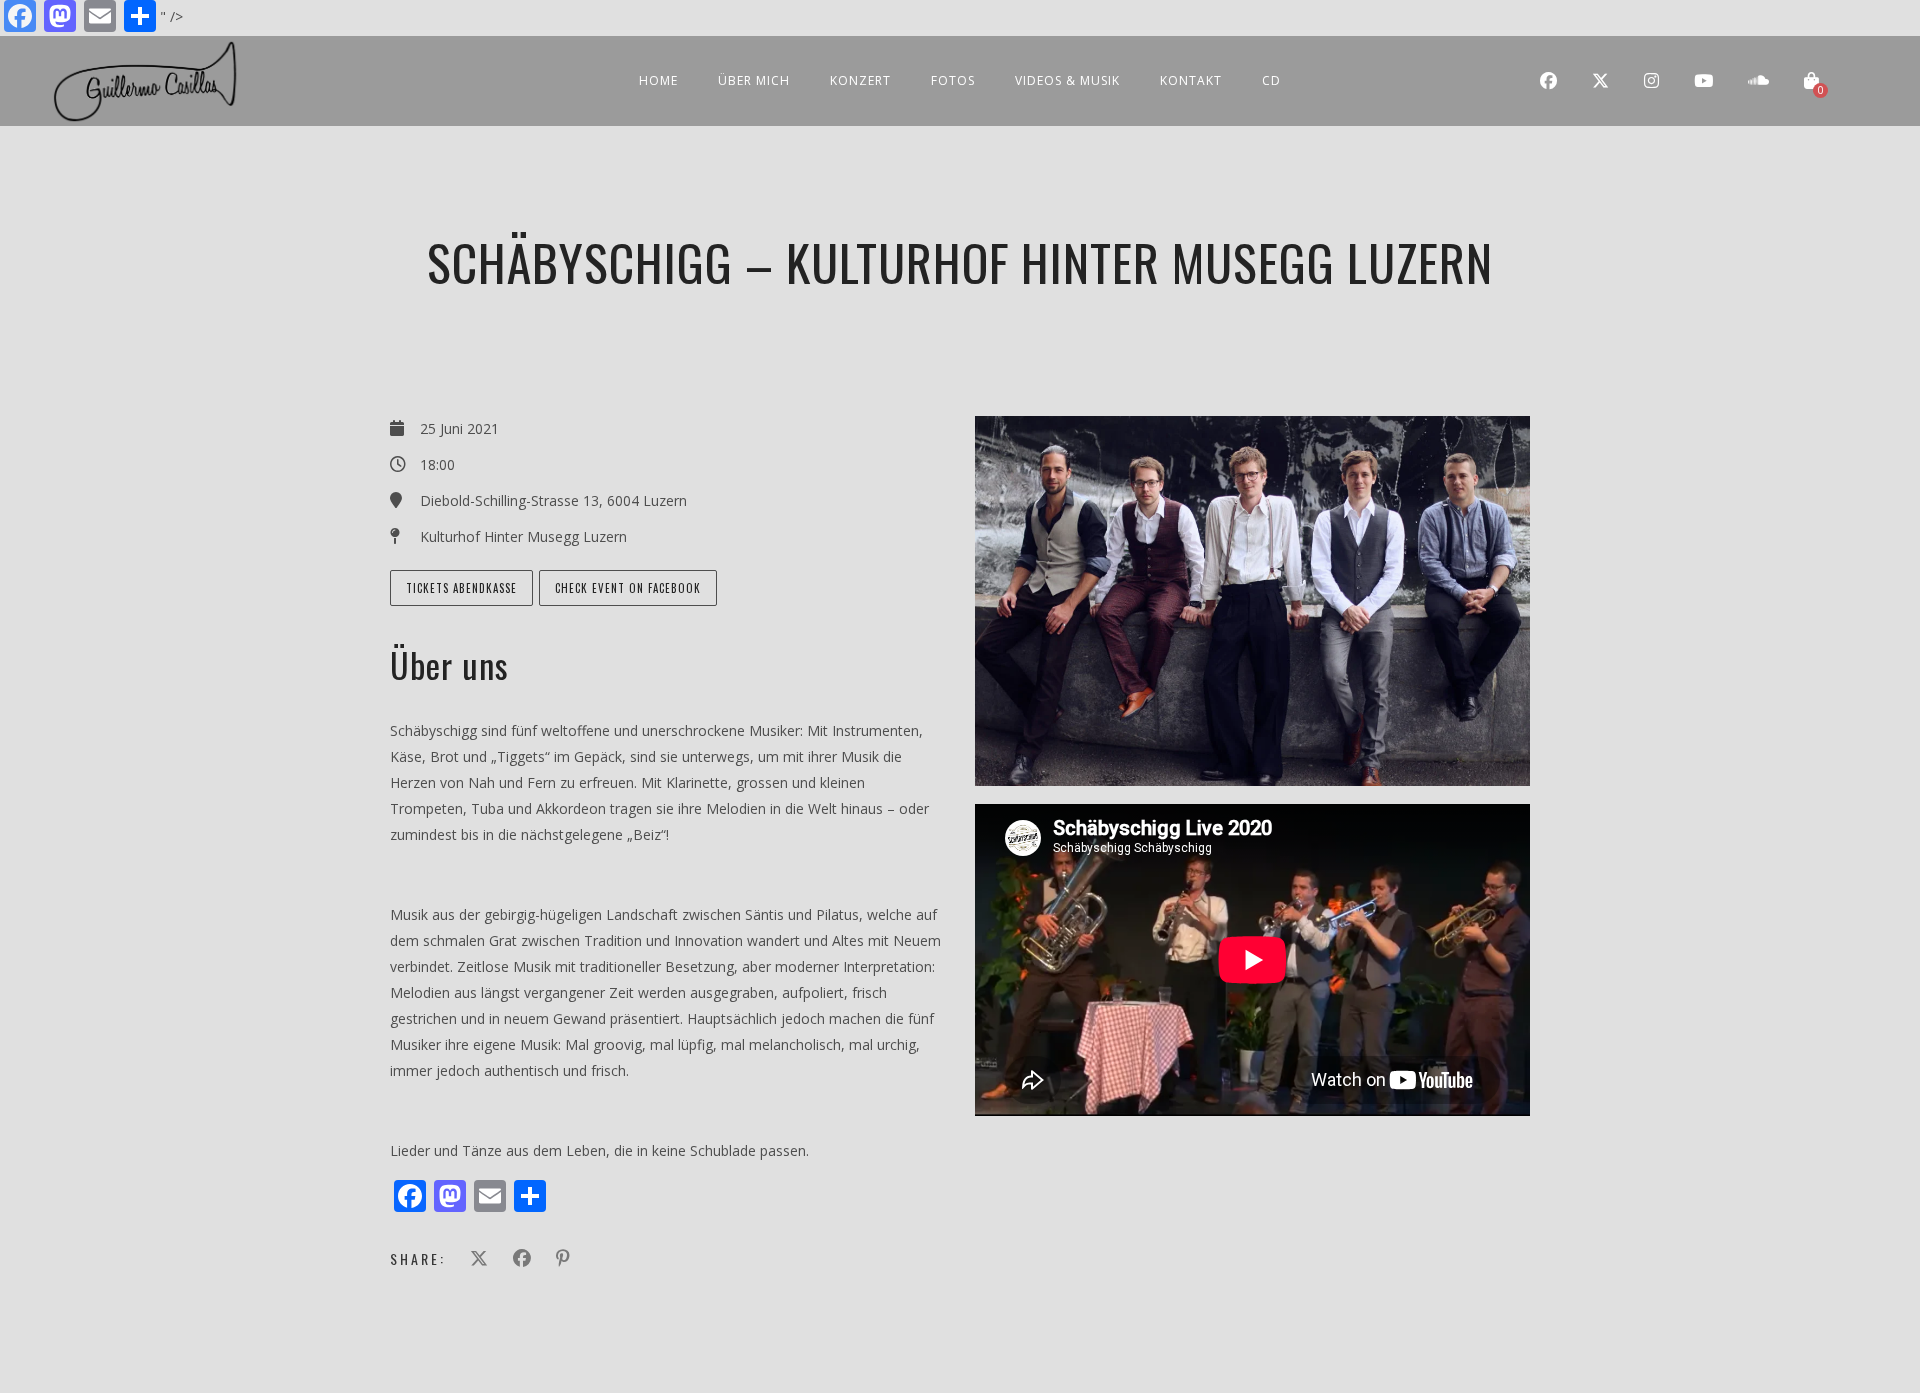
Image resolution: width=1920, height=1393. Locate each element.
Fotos (953, 80)
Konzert (860, 80)
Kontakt (1191, 80)
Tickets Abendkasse (461, 588)
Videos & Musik (1067, 80)
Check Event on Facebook (628, 588)
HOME (658, 80)
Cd (1271, 80)
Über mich (754, 80)
